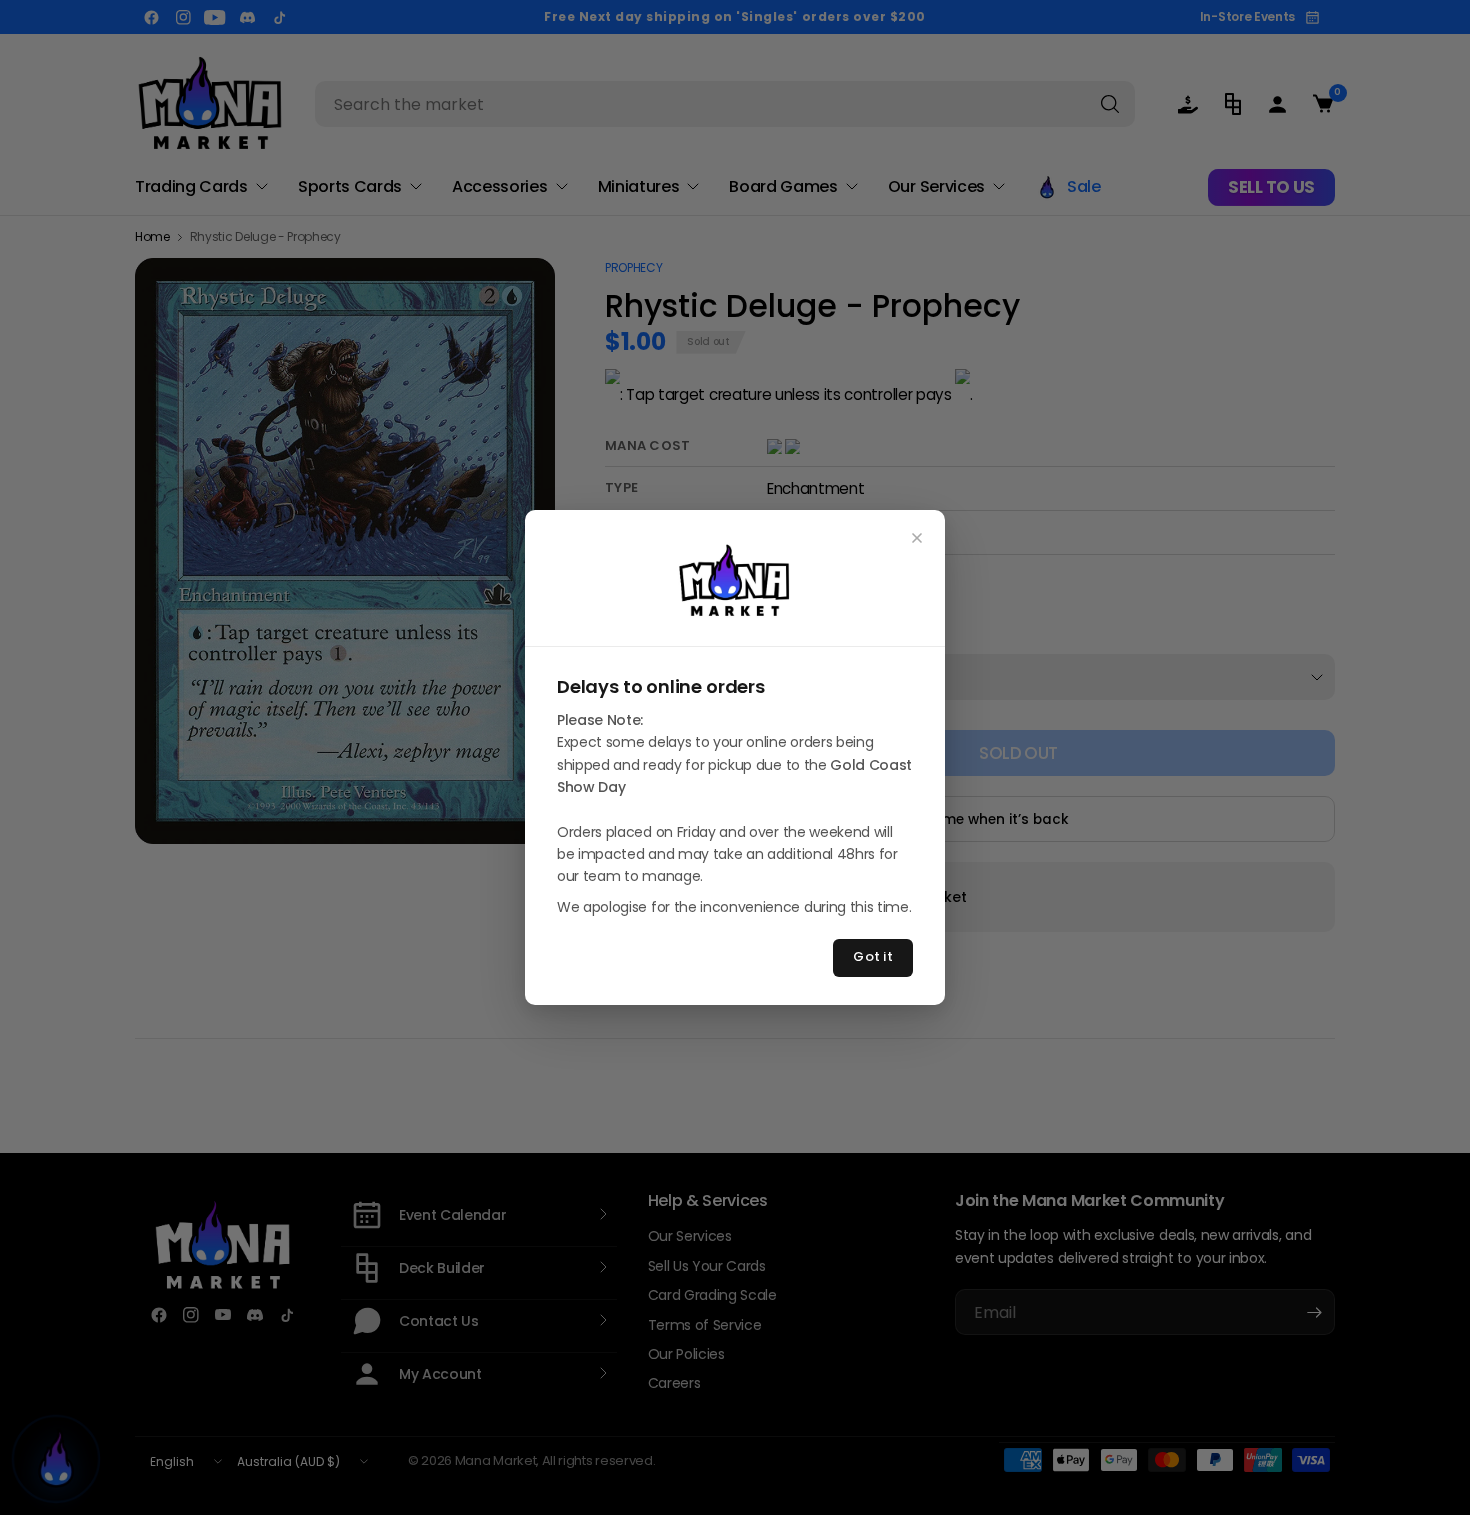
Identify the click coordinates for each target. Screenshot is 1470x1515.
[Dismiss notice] (917, 538)
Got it (873, 956)
